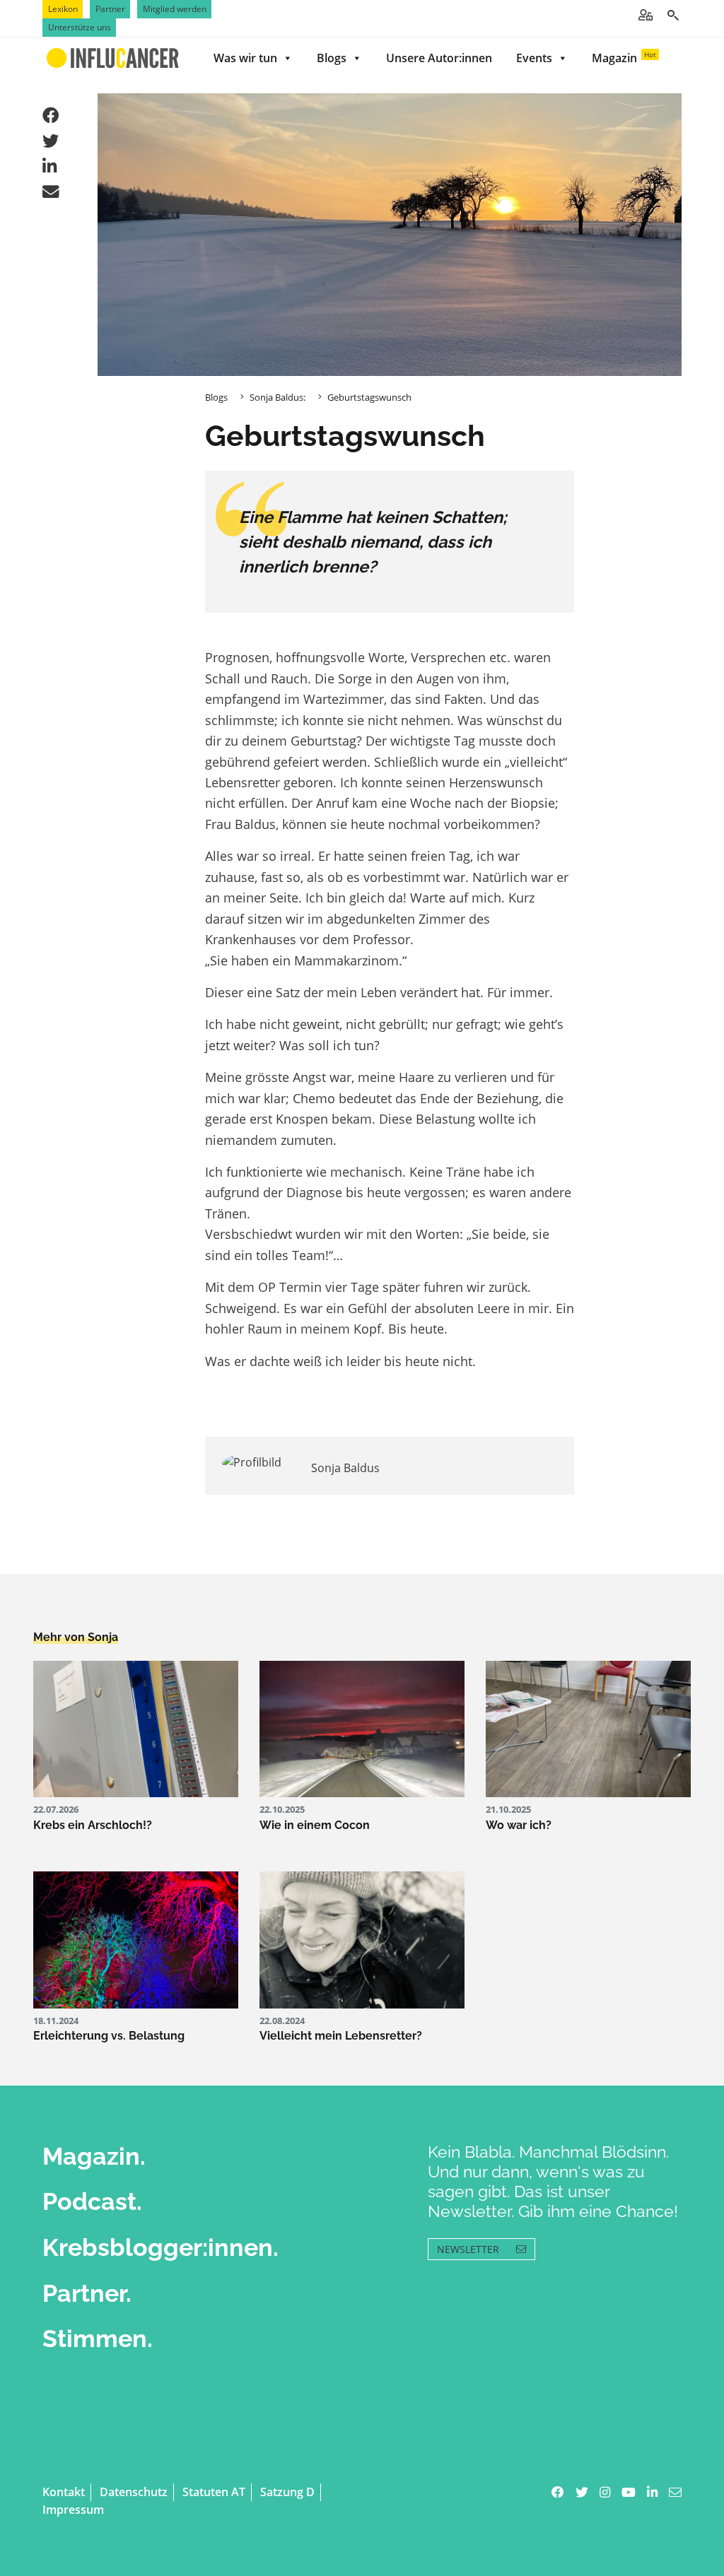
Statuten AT (214, 2492)
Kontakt (64, 2492)
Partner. (87, 2293)
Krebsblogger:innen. (160, 2247)
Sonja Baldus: (278, 397)
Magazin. (94, 2156)
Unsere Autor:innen (439, 58)
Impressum (73, 2510)
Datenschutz (134, 2492)
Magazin (624, 58)
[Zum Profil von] (256, 1463)
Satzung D (287, 2492)
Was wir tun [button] (245, 58)
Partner (110, 9)
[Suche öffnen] (673, 15)
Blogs (332, 58)
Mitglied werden (175, 9)
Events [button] (534, 58)
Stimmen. (98, 2339)
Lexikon (63, 9)
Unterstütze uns (80, 27)
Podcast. (92, 2201)
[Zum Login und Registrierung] (646, 15)
